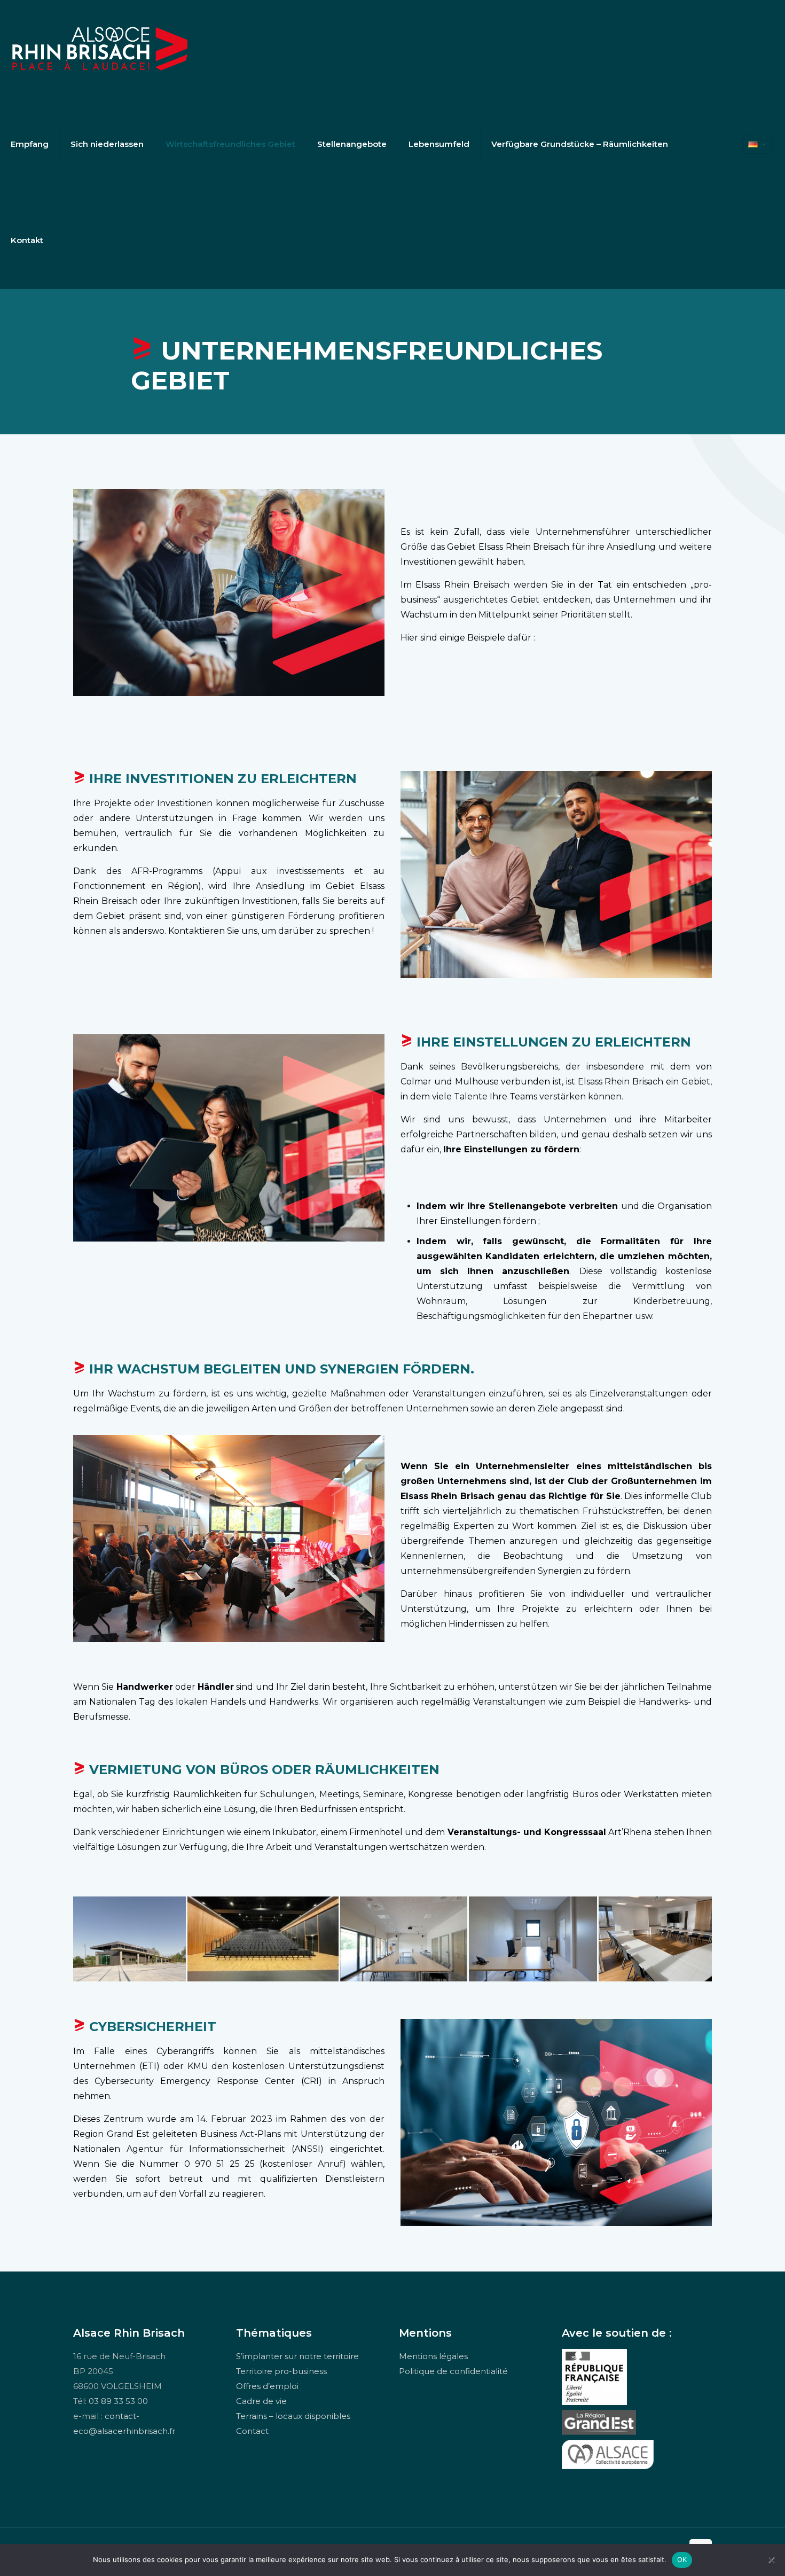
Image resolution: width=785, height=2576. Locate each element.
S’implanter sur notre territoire (297, 2356)
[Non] (772, 2560)
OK (682, 2559)
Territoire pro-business (281, 2371)
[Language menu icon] (757, 144)
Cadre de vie (261, 2401)
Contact (252, 2431)
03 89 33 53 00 (118, 2401)
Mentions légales (433, 2356)
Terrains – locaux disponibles (293, 2416)
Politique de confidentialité (453, 2371)
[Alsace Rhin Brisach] (100, 48)
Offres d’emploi (267, 2386)
